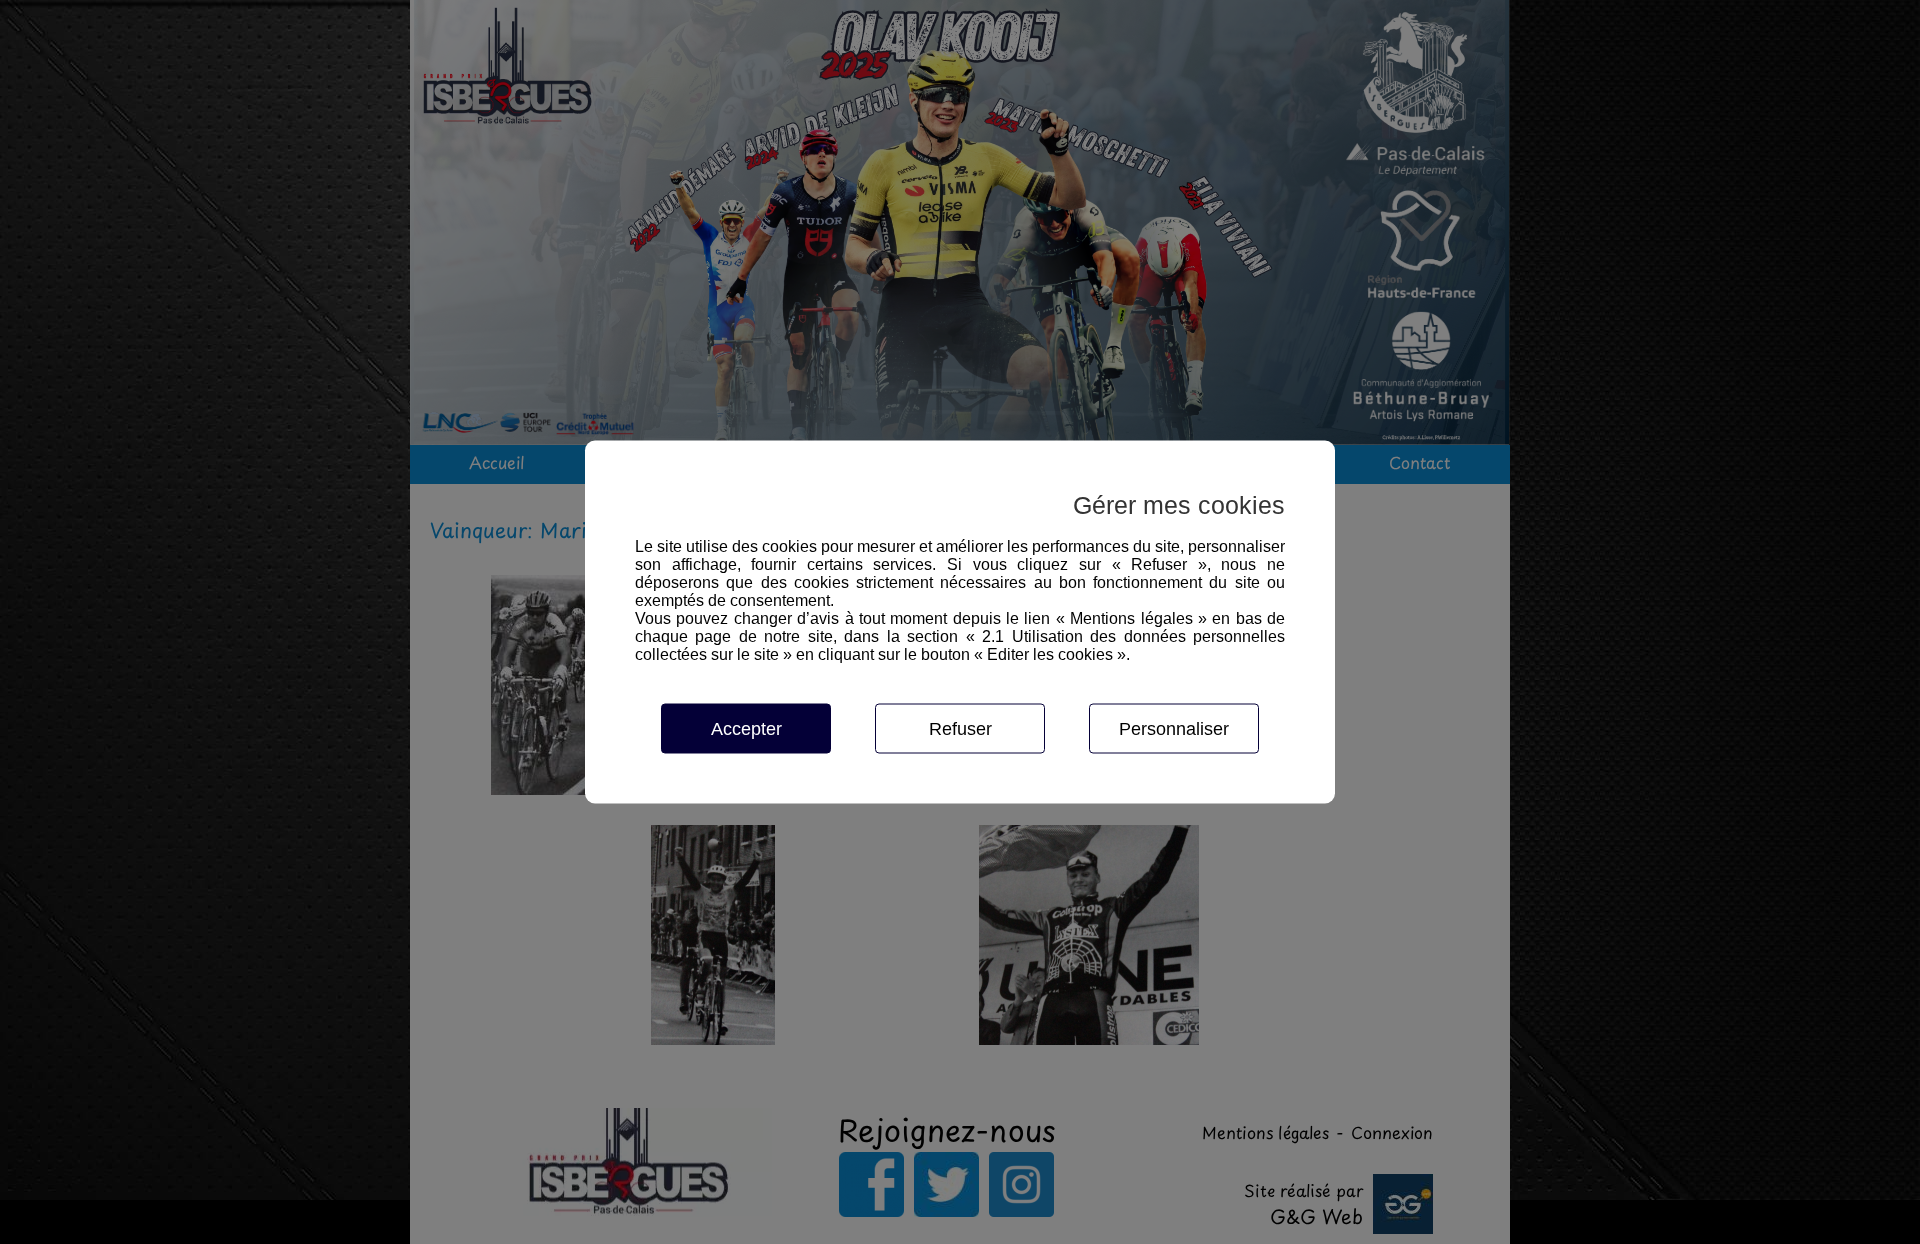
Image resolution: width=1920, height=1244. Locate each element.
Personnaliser (1174, 729)
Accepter (746, 729)
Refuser (960, 729)
